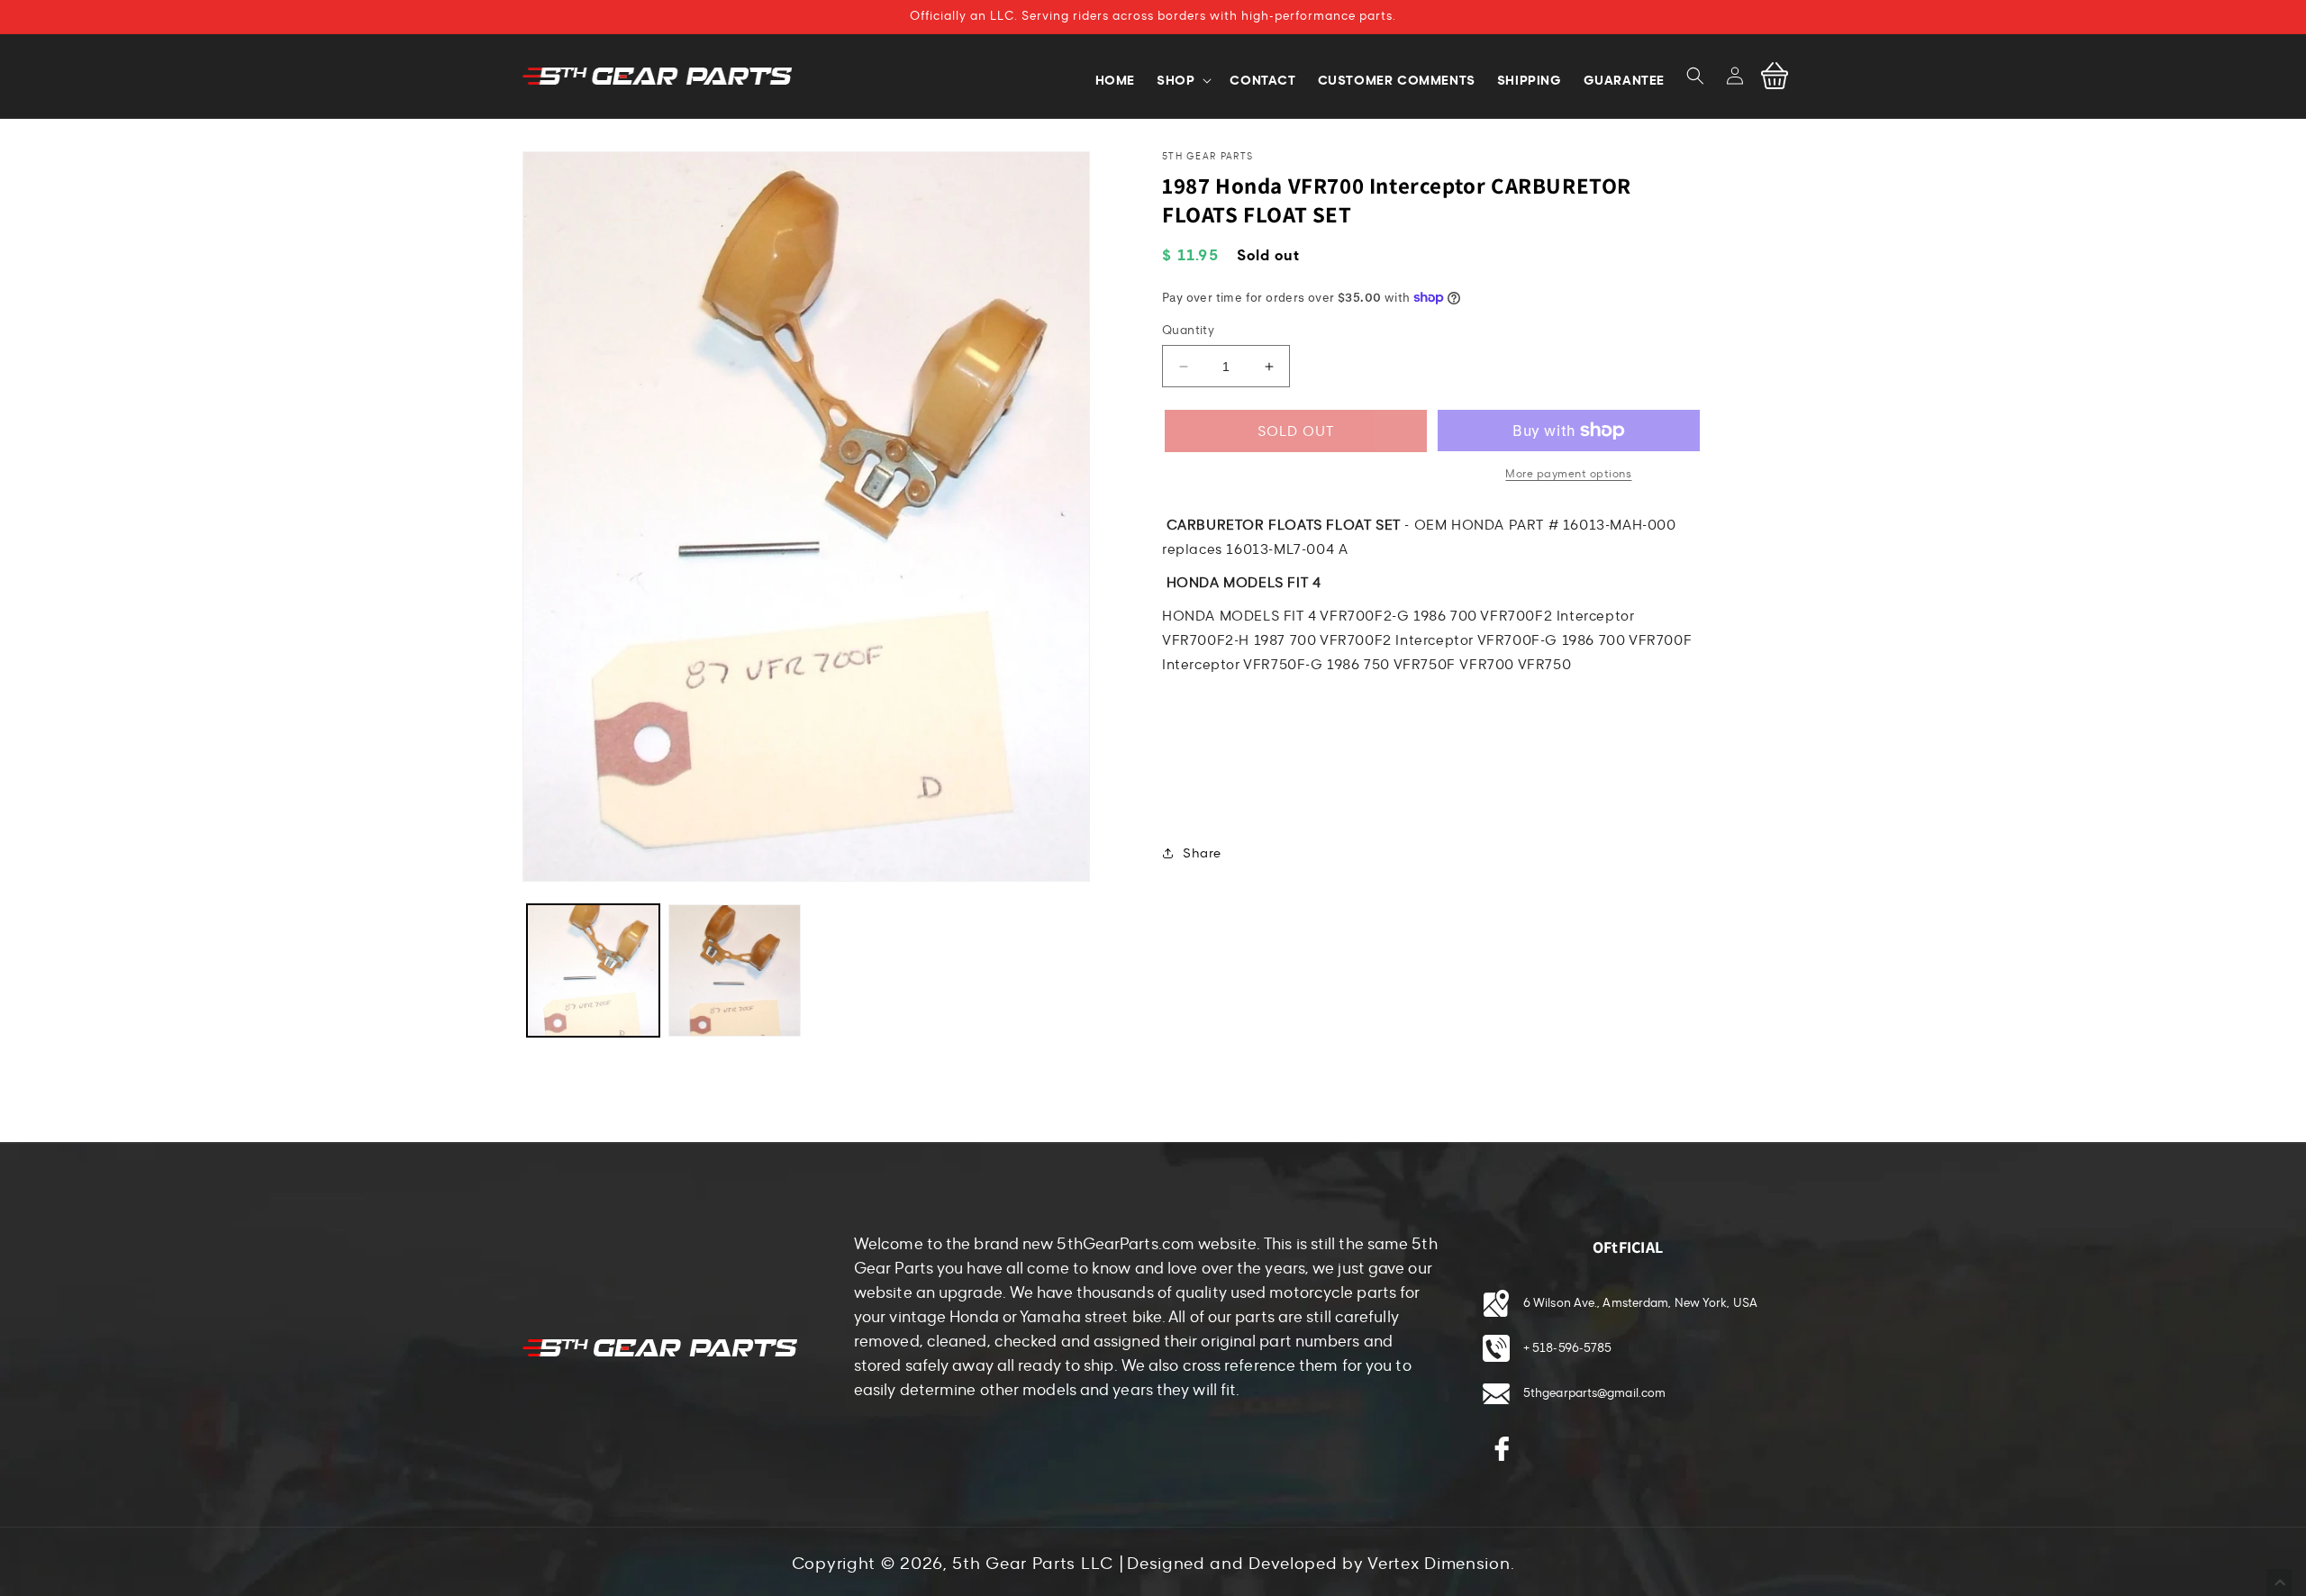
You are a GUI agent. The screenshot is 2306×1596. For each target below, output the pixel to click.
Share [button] (1202, 853)
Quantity (1188, 331)
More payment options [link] (1568, 474)
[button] (1695, 76)
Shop (1176, 80)
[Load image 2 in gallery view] (735, 970)
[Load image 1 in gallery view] (593, 970)
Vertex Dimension (1439, 1564)
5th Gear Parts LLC (1033, 1564)
